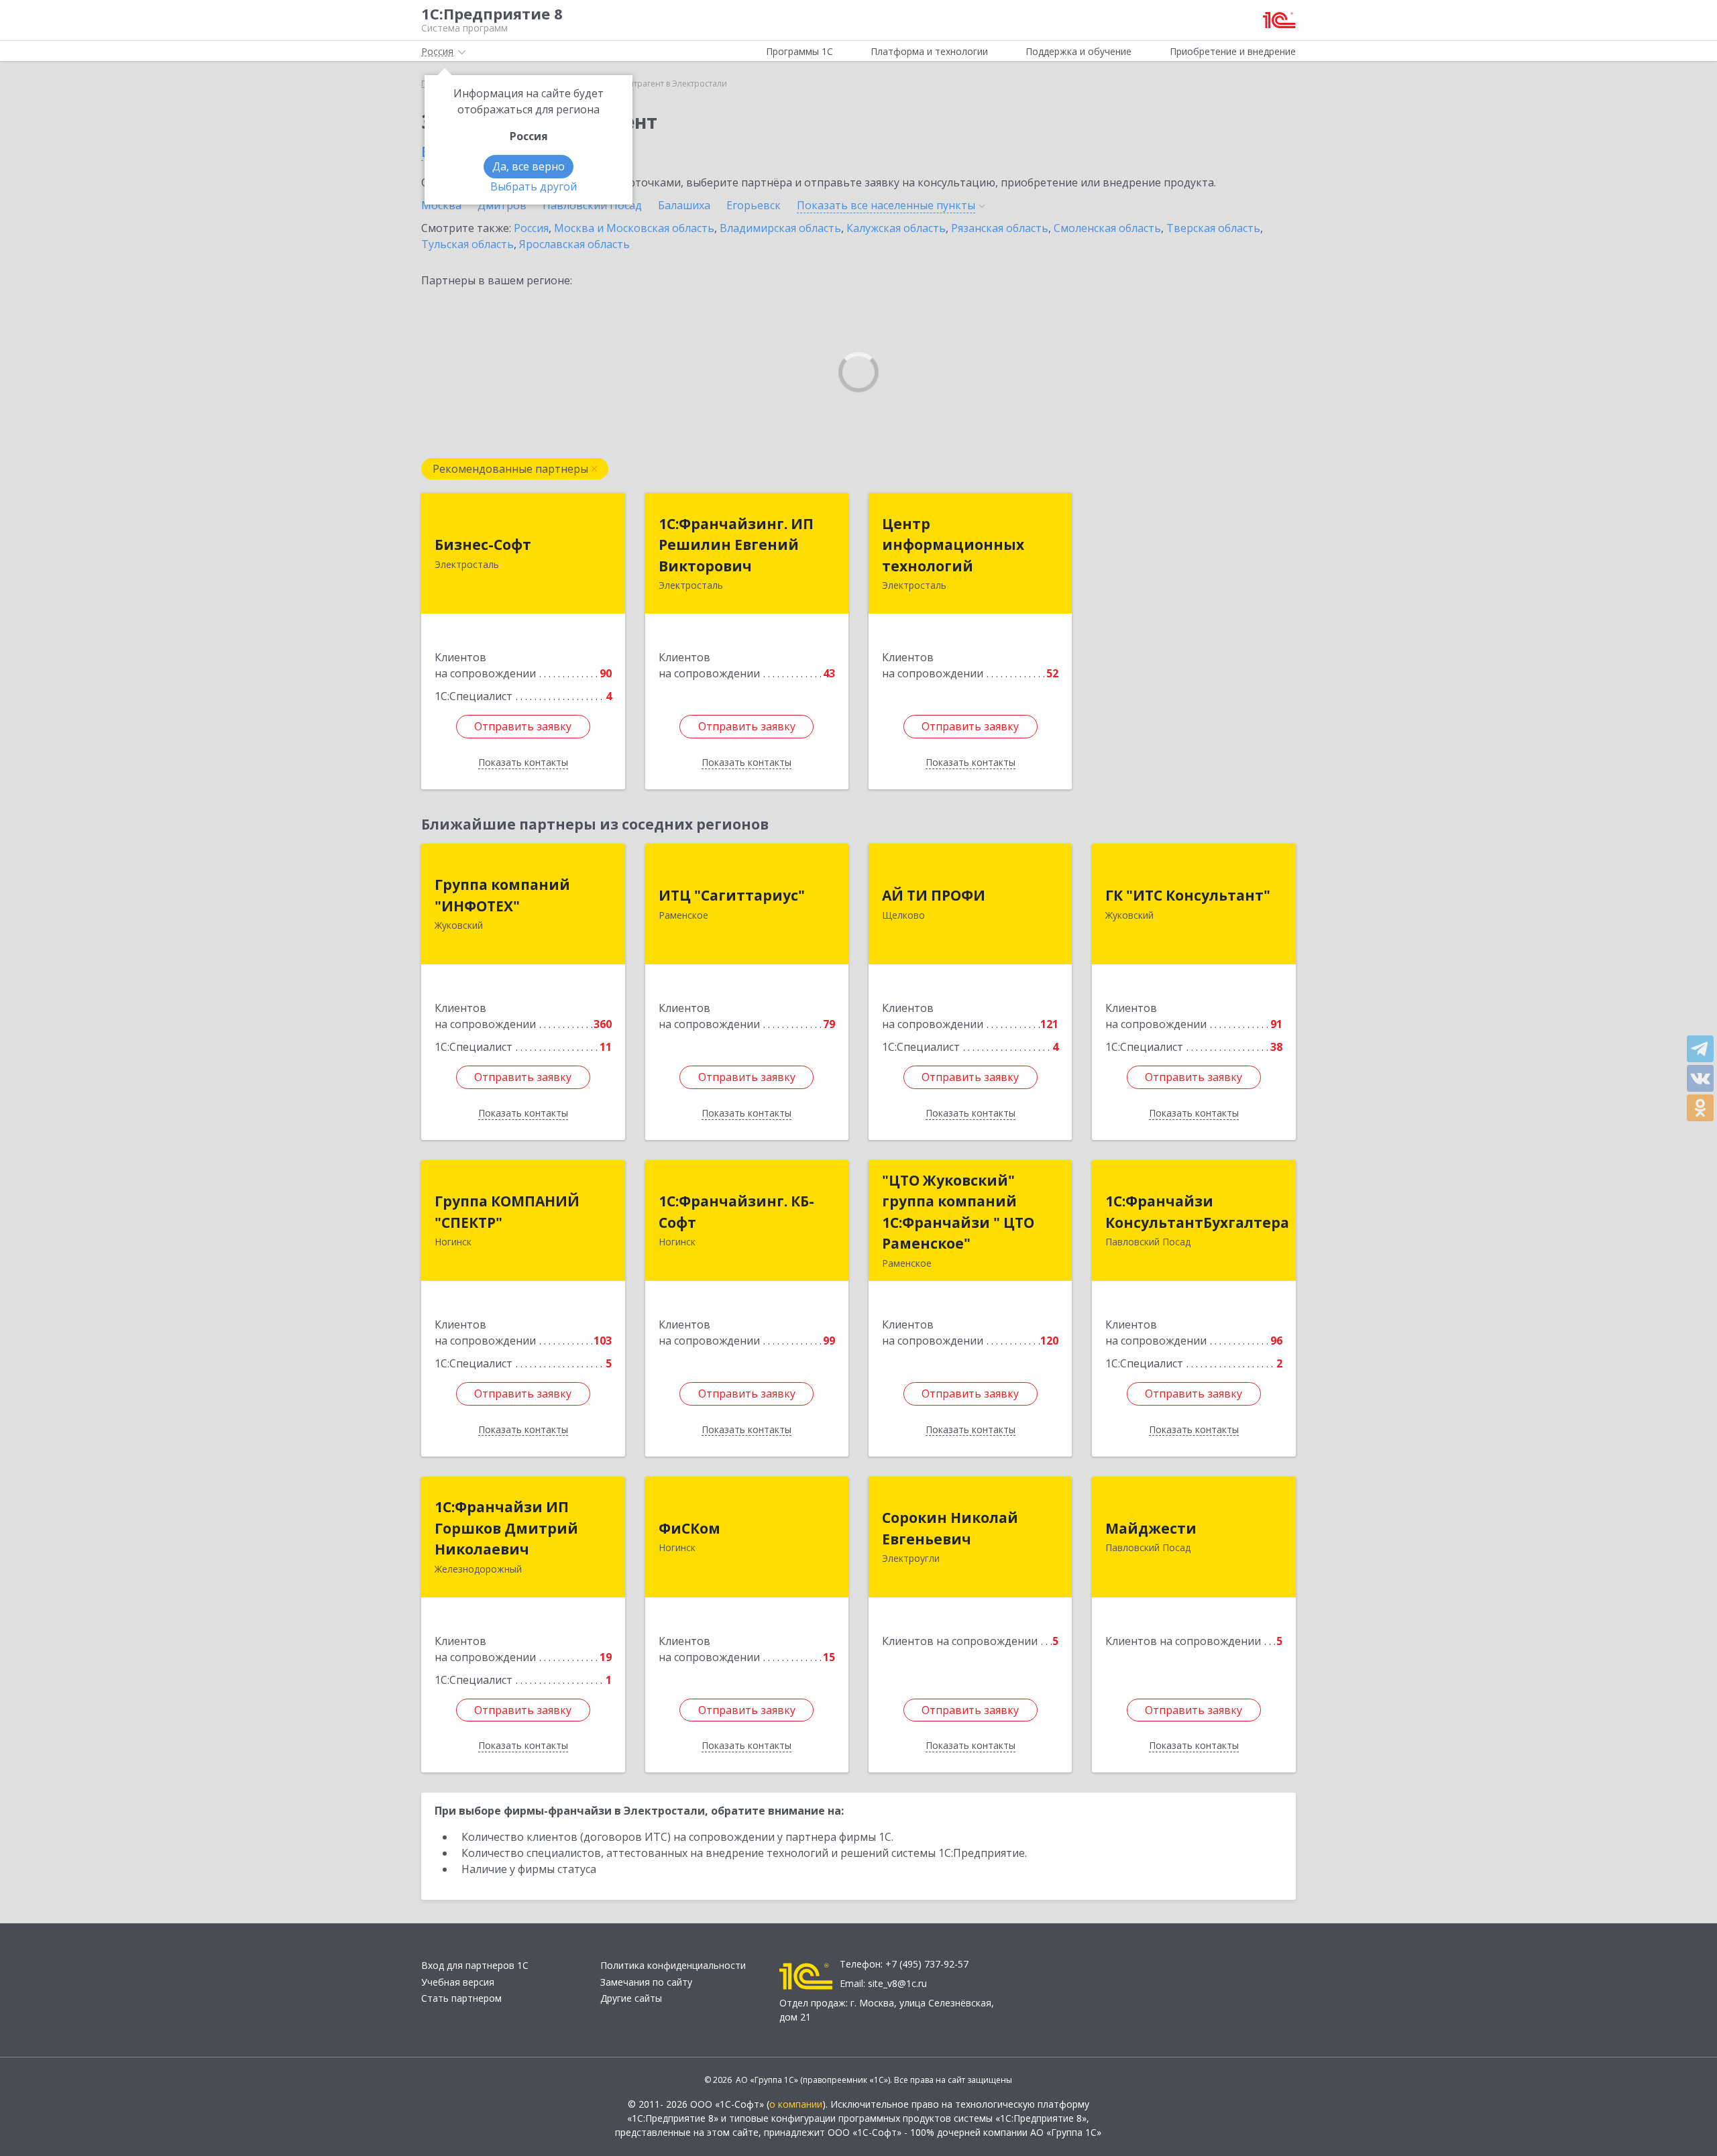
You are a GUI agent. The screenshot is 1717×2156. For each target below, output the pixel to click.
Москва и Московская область (634, 228)
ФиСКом (689, 1528)
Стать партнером (461, 1998)
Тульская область (467, 244)
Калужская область (896, 228)
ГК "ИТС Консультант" (1188, 895)
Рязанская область (1000, 228)
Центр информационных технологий (953, 545)
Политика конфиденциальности (673, 1965)
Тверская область (1213, 228)
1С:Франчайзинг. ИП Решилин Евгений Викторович (736, 545)
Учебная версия (458, 1982)
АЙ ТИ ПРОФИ (934, 895)
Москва (441, 205)
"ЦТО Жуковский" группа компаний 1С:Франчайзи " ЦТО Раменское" (958, 1212)
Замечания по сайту (646, 1982)
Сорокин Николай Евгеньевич (950, 1528)
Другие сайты (631, 1998)
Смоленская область (1107, 228)
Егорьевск (754, 205)
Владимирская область (780, 228)
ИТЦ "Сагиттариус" (732, 895)
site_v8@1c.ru (897, 1983)
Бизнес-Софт (483, 545)
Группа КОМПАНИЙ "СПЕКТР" (507, 1212)
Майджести (1151, 1528)
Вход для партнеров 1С (475, 1965)
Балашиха (684, 205)
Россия (531, 228)
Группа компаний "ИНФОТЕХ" (502, 895)
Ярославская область (574, 244)
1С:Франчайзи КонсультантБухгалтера (1197, 1212)
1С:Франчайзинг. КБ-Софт (736, 1212)
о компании (796, 2104)
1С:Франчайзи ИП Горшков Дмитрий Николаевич (506, 1528)
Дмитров (502, 205)
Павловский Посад (592, 205)
